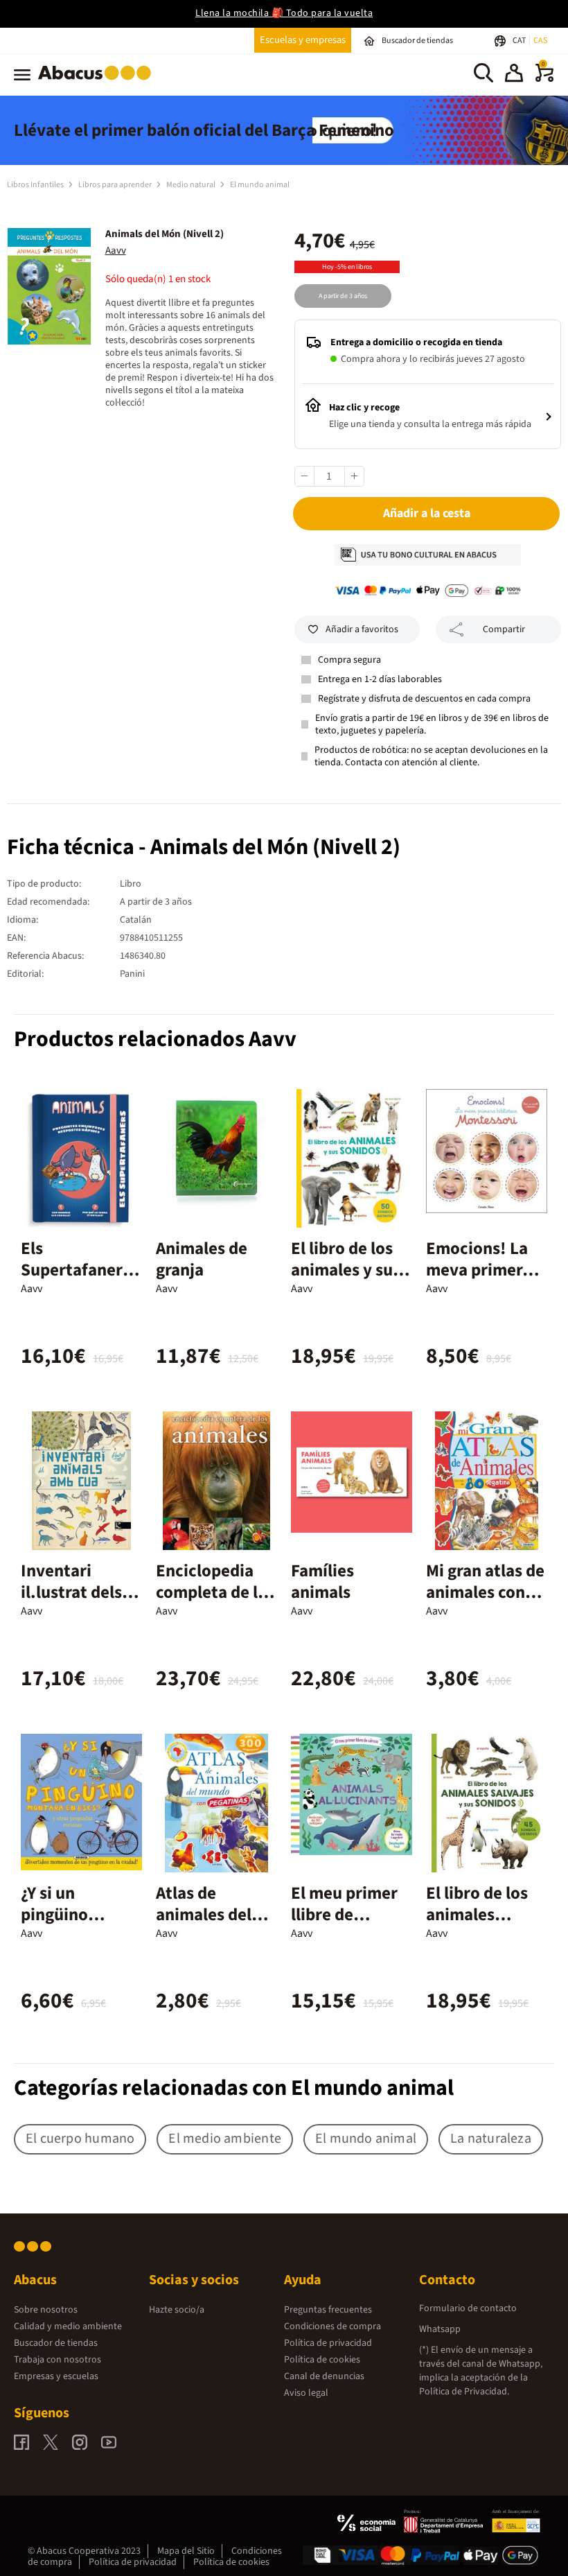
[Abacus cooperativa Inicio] (98, 82)
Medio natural (192, 185)
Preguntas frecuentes (328, 2310)
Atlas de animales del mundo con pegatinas (204, 1925)
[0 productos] (544, 79)
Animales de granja (202, 1259)
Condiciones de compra (332, 2326)
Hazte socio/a (177, 2310)
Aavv (116, 251)
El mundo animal (260, 185)
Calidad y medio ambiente (68, 2326)
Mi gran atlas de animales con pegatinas (485, 1592)
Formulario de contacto (468, 2308)
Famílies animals (322, 1582)
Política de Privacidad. (464, 2392)
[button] (514, 75)
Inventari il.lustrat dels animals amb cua (71, 1603)
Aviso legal (306, 2393)
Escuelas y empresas (303, 40)
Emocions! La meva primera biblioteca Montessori (479, 1281)
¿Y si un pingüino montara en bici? (64, 1925)
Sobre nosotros (46, 2310)
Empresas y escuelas (56, 2376)
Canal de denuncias (324, 2376)
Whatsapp (440, 2329)
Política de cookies (322, 2360)
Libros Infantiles (36, 185)
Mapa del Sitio (186, 2551)
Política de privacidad (328, 2343)
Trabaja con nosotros (57, 2360)
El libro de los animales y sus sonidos (346, 1270)
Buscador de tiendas (56, 2343)
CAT (520, 41)
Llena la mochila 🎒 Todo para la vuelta (284, 13)
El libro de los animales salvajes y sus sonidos (477, 1925)
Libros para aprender (116, 185)
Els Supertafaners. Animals (78, 1270)
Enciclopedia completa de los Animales (215, 1592)
